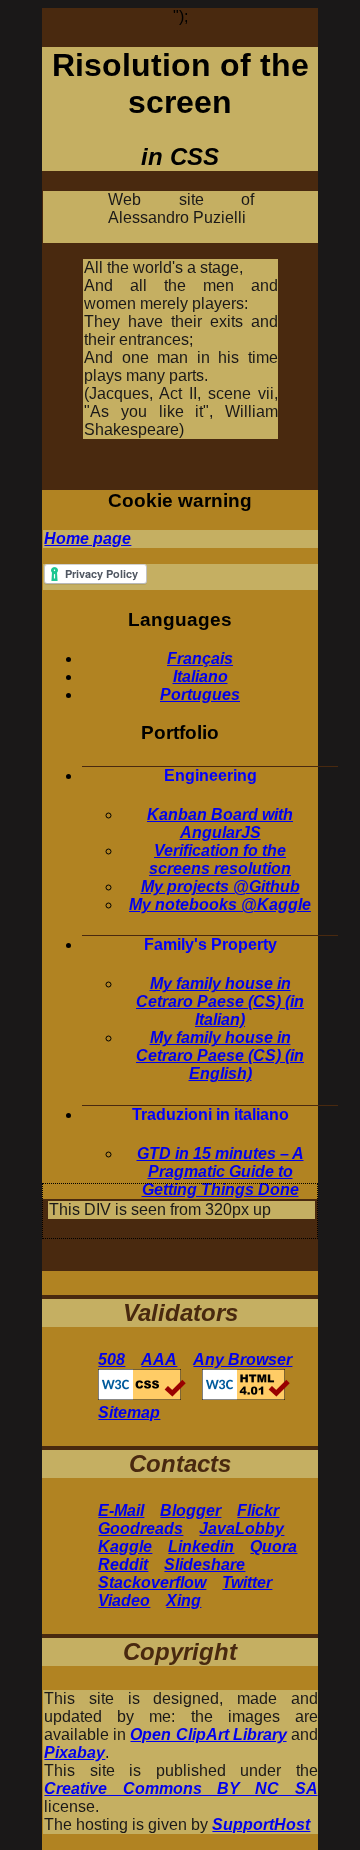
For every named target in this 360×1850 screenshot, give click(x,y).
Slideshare (204, 1564)
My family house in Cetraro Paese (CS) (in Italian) (220, 1001)
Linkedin (201, 1546)
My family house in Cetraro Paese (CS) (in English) (220, 1055)
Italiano (200, 676)
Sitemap (129, 1412)
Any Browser (242, 1359)
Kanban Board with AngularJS (220, 823)
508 (111, 1359)
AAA (159, 1359)
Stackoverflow (152, 1582)
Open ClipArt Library (208, 1734)
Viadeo (124, 1600)
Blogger (190, 1510)
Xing (183, 1600)
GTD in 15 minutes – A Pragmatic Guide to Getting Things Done (220, 1171)
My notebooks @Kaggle (220, 904)
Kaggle (125, 1546)
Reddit (123, 1564)
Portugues (200, 694)
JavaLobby (241, 1528)
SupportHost (261, 1824)
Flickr (258, 1510)
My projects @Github (220, 886)
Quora (273, 1546)
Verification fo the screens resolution (220, 859)
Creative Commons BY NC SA (180, 1788)
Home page (87, 538)
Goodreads (140, 1528)
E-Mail (121, 1510)
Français (200, 658)
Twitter (247, 1582)
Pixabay (74, 1752)
